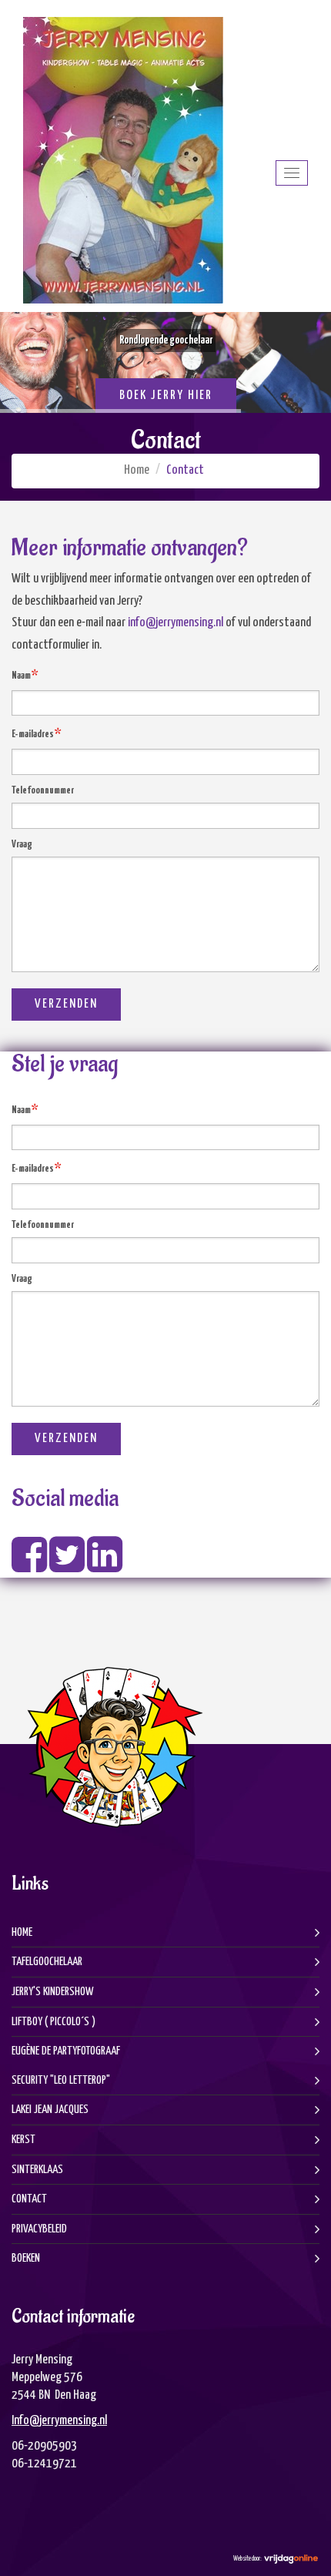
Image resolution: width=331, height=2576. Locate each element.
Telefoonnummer (43, 791)
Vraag (22, 845)
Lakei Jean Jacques (50, 2110)
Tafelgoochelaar (47, 1962)
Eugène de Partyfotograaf (66, 2051)
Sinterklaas (37, 2170)
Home (137, 470)
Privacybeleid (39, 2229)
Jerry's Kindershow (52, 1992)
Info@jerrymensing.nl (59, 2421)
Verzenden (66, 1004)
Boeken (26, 2258)
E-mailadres (36, 734)
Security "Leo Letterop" (61, 2080)
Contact (29, 2199)
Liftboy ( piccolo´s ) (53, 2022)
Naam (25, 675)
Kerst (23, 2140)
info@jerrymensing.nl (176, 623)
